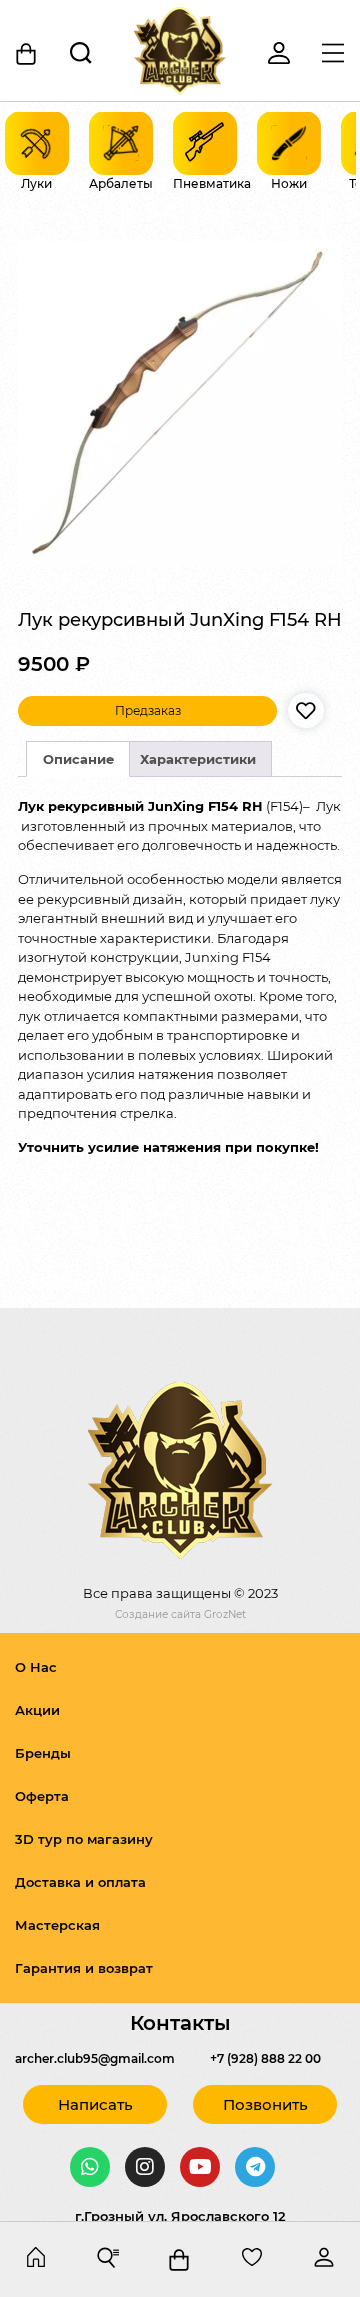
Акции (37, 1710)
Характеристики (198, 759)
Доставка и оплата (80, 1882)
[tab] (78, 759)
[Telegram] (255, 2167)
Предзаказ (148, 710)
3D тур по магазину (84, 1839)
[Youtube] (200, 2167)
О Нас (36, 1667)
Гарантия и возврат (84, 1968)
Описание (78, 759)
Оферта (42, 1796)
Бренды (43, 1753)
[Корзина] (27, 54)
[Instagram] (145, 2167)
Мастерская (57, 1925)
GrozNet (225, 1614)
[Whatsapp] (90, 2167)
